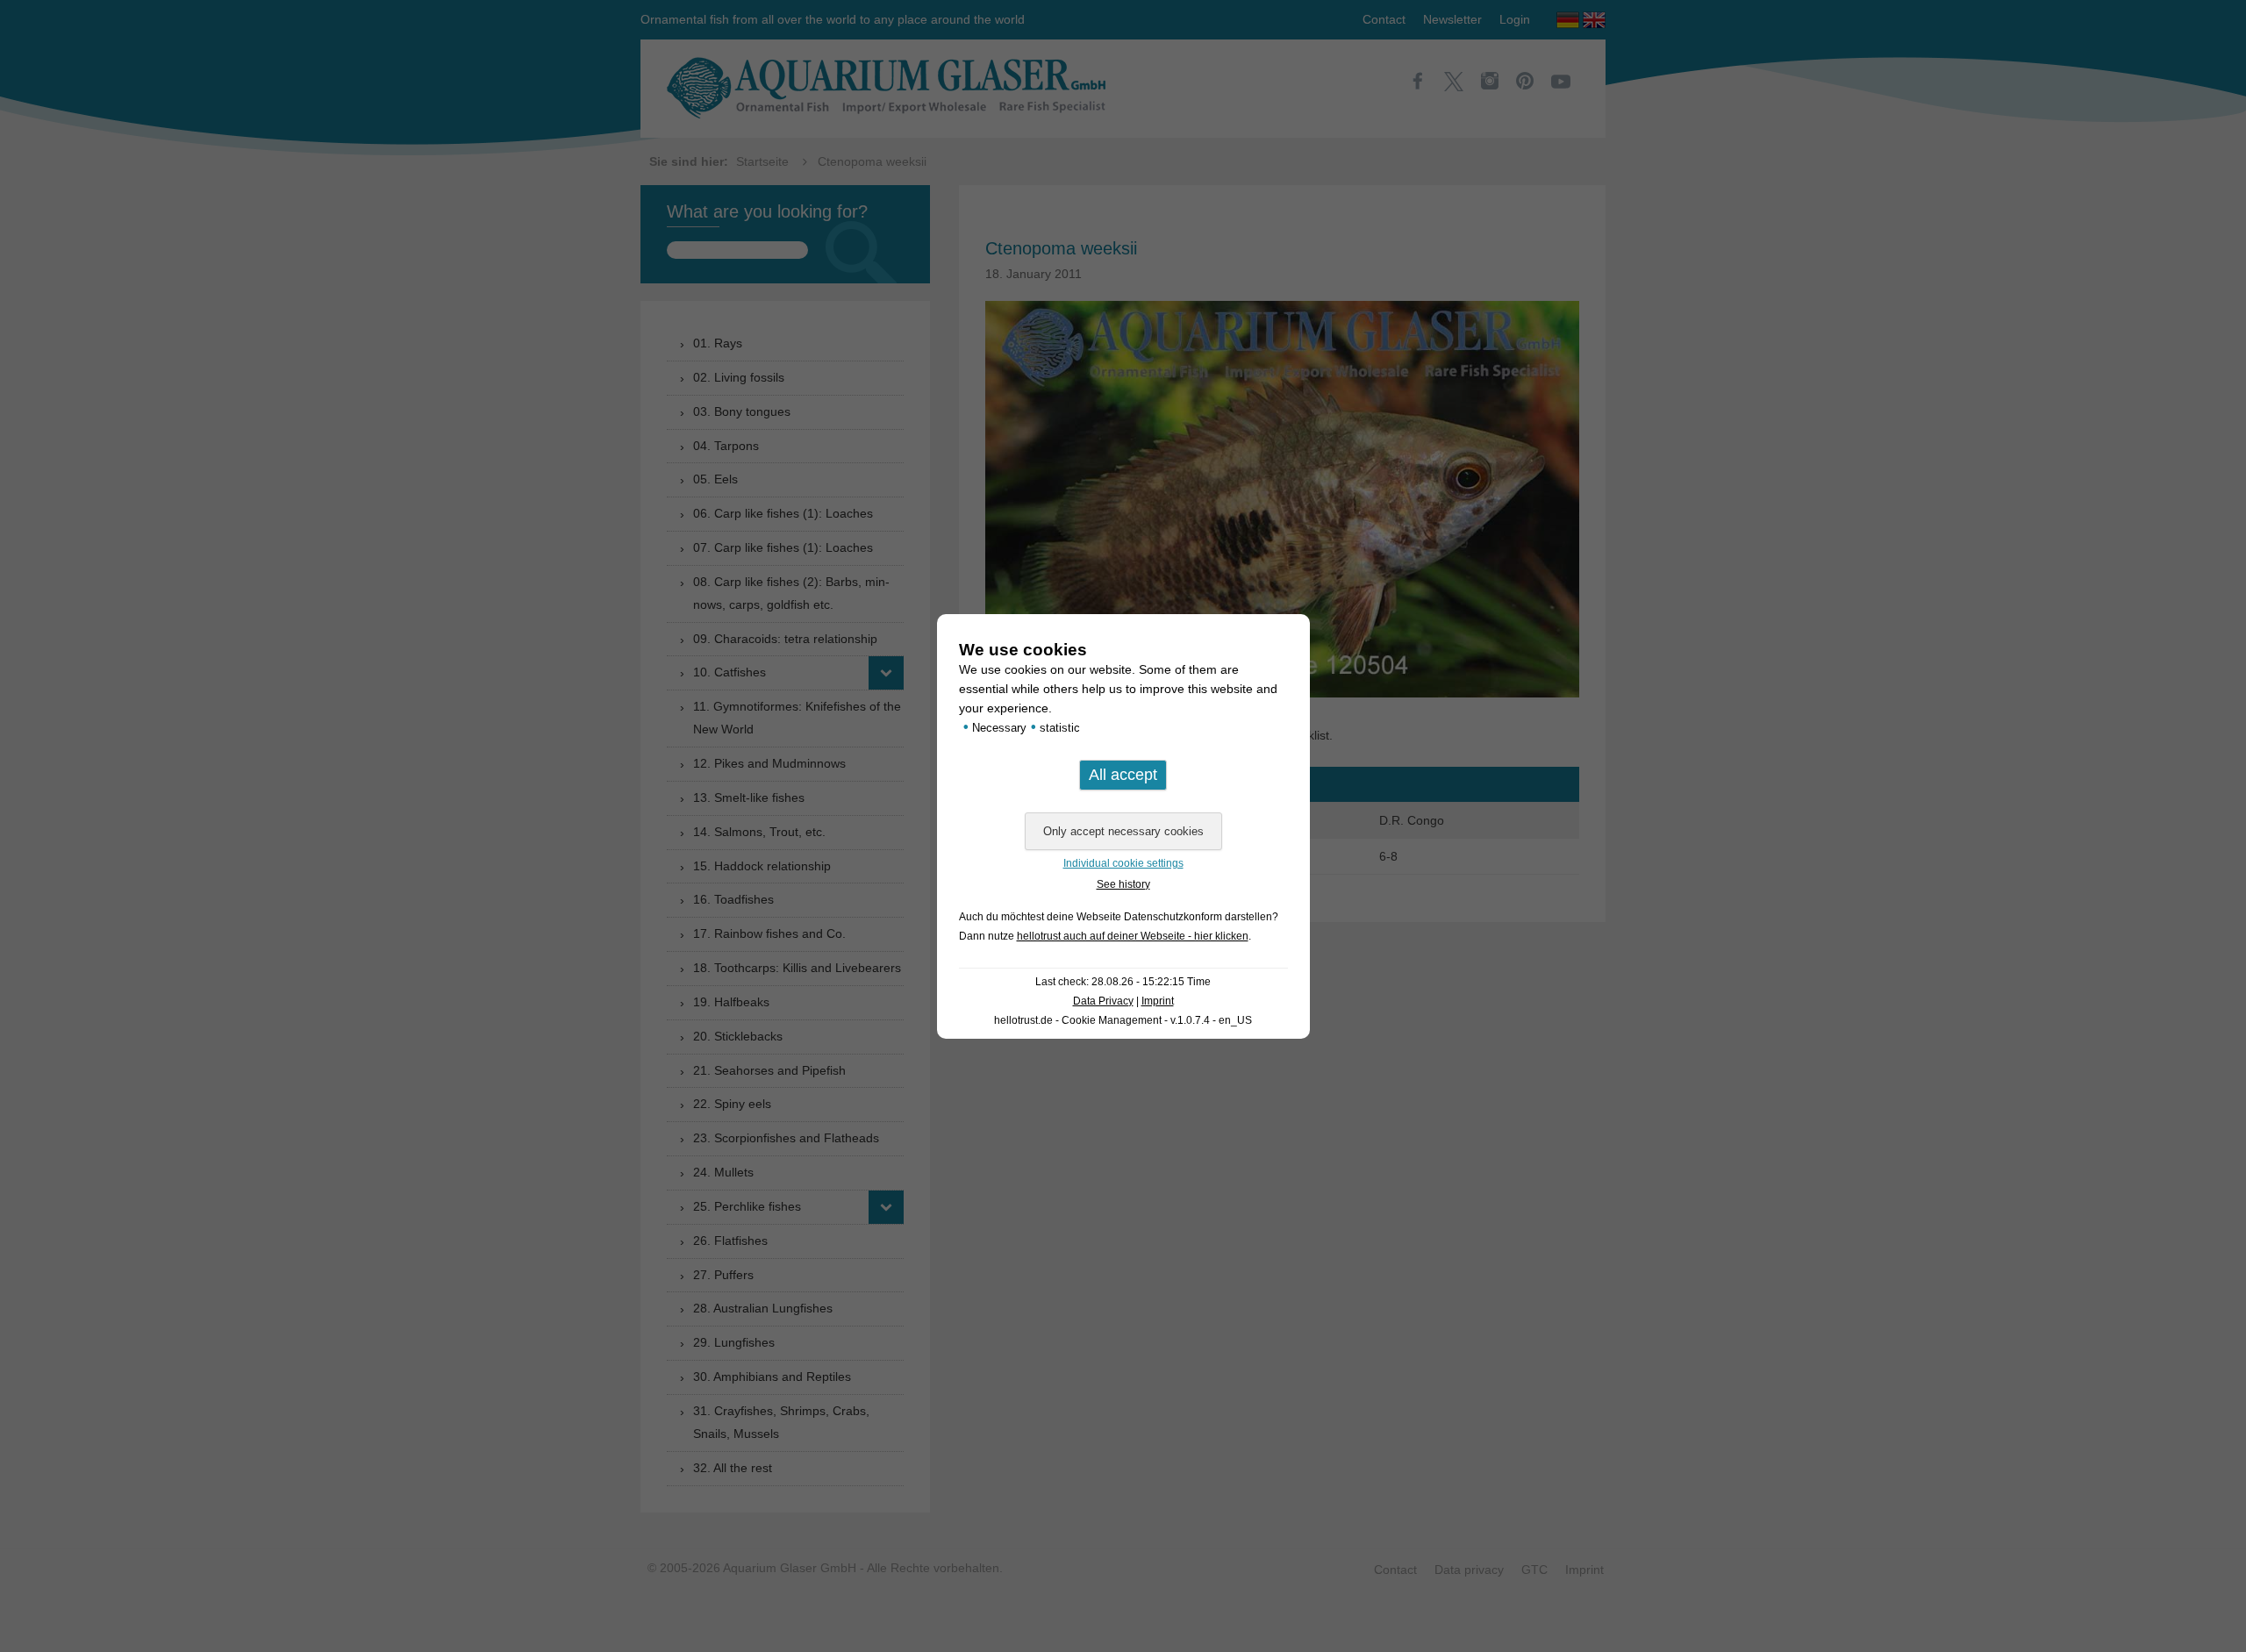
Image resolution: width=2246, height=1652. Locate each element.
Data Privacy (1103, 1001)
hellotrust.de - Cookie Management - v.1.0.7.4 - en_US (1123, 1020)
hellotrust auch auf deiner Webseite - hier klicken (1133, 936)
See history (1123, 884)
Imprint (1158, 1001)
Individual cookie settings (1123, 863)
